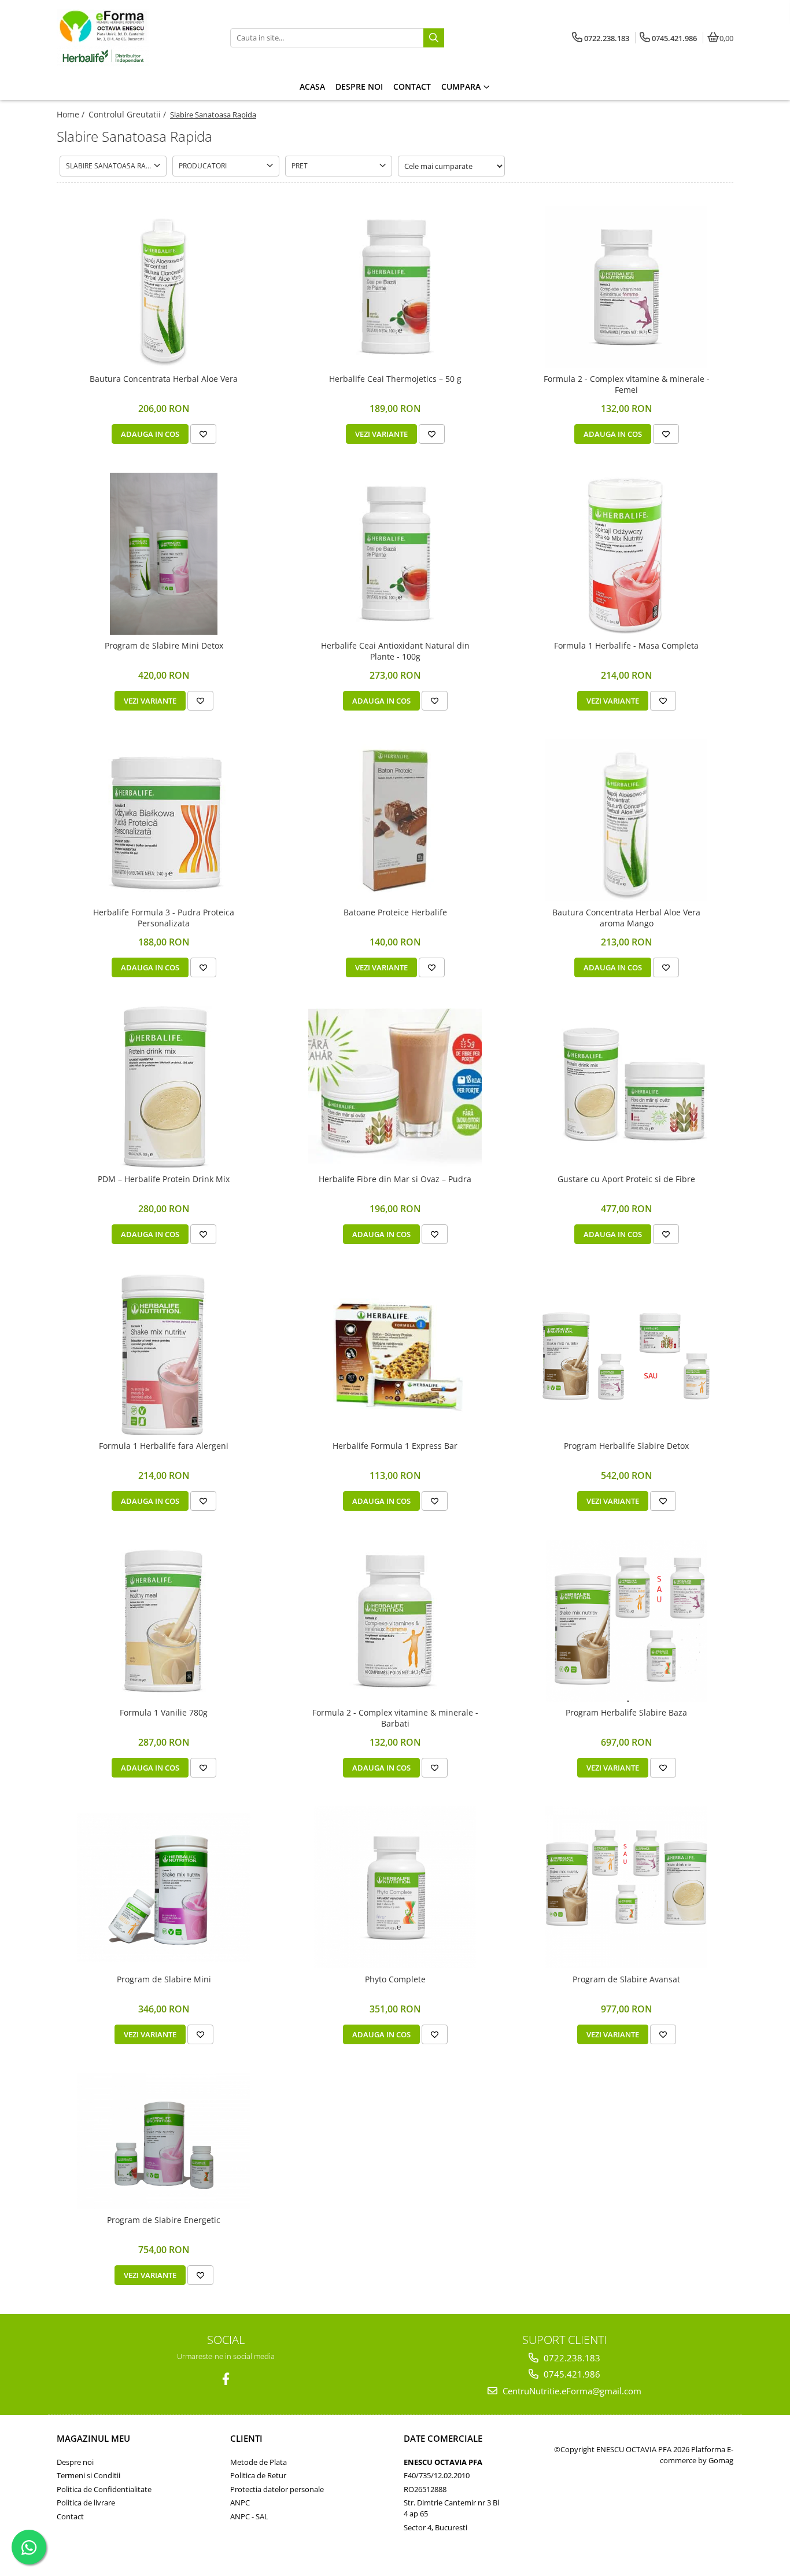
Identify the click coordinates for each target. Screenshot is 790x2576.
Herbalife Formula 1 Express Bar (395, 1446)
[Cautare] (434, 38)
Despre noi (75, 2462)
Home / (72, 114)
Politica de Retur (258, 2475)
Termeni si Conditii (88, 2475)
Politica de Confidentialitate (104, 2489)
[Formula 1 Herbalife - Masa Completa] (626, 554)
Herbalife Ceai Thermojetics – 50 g (395, 379)
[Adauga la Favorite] (203, 434)
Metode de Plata (259, 2462)
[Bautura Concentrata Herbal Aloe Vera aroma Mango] (626, 820)
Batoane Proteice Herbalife (395, 912)
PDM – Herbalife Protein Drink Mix (164, 1179)
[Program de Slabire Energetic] (164, 2141)
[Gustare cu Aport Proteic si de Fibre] (626, 1087)
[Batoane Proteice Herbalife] (395, 820)
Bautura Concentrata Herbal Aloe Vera (164, 379)
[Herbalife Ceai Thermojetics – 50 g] (395, 287)
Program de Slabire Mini (164, 1979)
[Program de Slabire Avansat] (626, 1887)
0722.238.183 (571, 2358)
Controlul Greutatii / (128, 114)
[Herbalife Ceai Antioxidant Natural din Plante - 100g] (395, 554)
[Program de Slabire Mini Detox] (164, 554)
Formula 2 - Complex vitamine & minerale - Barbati (395, 1718)
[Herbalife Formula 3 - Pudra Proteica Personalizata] (164, 820)
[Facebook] (226, 2379)
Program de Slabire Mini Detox (164, 646)
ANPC (240, 2503)
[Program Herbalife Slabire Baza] (626, 1621)
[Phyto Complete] (395, 1887)
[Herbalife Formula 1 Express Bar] (395, 1354)
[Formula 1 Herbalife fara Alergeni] (164, 1354)
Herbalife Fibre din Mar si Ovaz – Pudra (395, 1179)
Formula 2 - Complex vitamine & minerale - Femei (627, 384)
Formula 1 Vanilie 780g (164, 1713)
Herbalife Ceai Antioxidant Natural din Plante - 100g (395, 651)
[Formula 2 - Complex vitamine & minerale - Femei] (626, 287)
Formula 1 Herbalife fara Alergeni (164, 1446)
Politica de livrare (86, 2503)
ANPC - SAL (249, 2516)
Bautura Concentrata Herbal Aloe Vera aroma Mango (626, 918)
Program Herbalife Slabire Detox (626, 1446)
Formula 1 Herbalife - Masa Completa (626, 646)
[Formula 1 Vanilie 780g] (164, 1621)
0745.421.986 (571, 2374)
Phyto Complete (395, 1979)
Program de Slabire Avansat (626, 1979)
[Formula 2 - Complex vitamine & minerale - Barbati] (395, 1621)
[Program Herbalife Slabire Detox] (626, 1354)
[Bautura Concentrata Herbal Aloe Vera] (164, 287)
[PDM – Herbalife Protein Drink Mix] (164, 1087)
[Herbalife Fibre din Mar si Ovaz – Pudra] (395, 1087)
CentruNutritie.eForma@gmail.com (571, 2391)
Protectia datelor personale (277, 2489)
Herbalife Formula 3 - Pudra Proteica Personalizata (164, 918)
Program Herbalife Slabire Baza (626, 1713)
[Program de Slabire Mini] (164, 1888)
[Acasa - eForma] (129, 38)
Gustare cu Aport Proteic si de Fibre (626, 1179)
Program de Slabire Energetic (164, 2220)
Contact (70, 2516)
